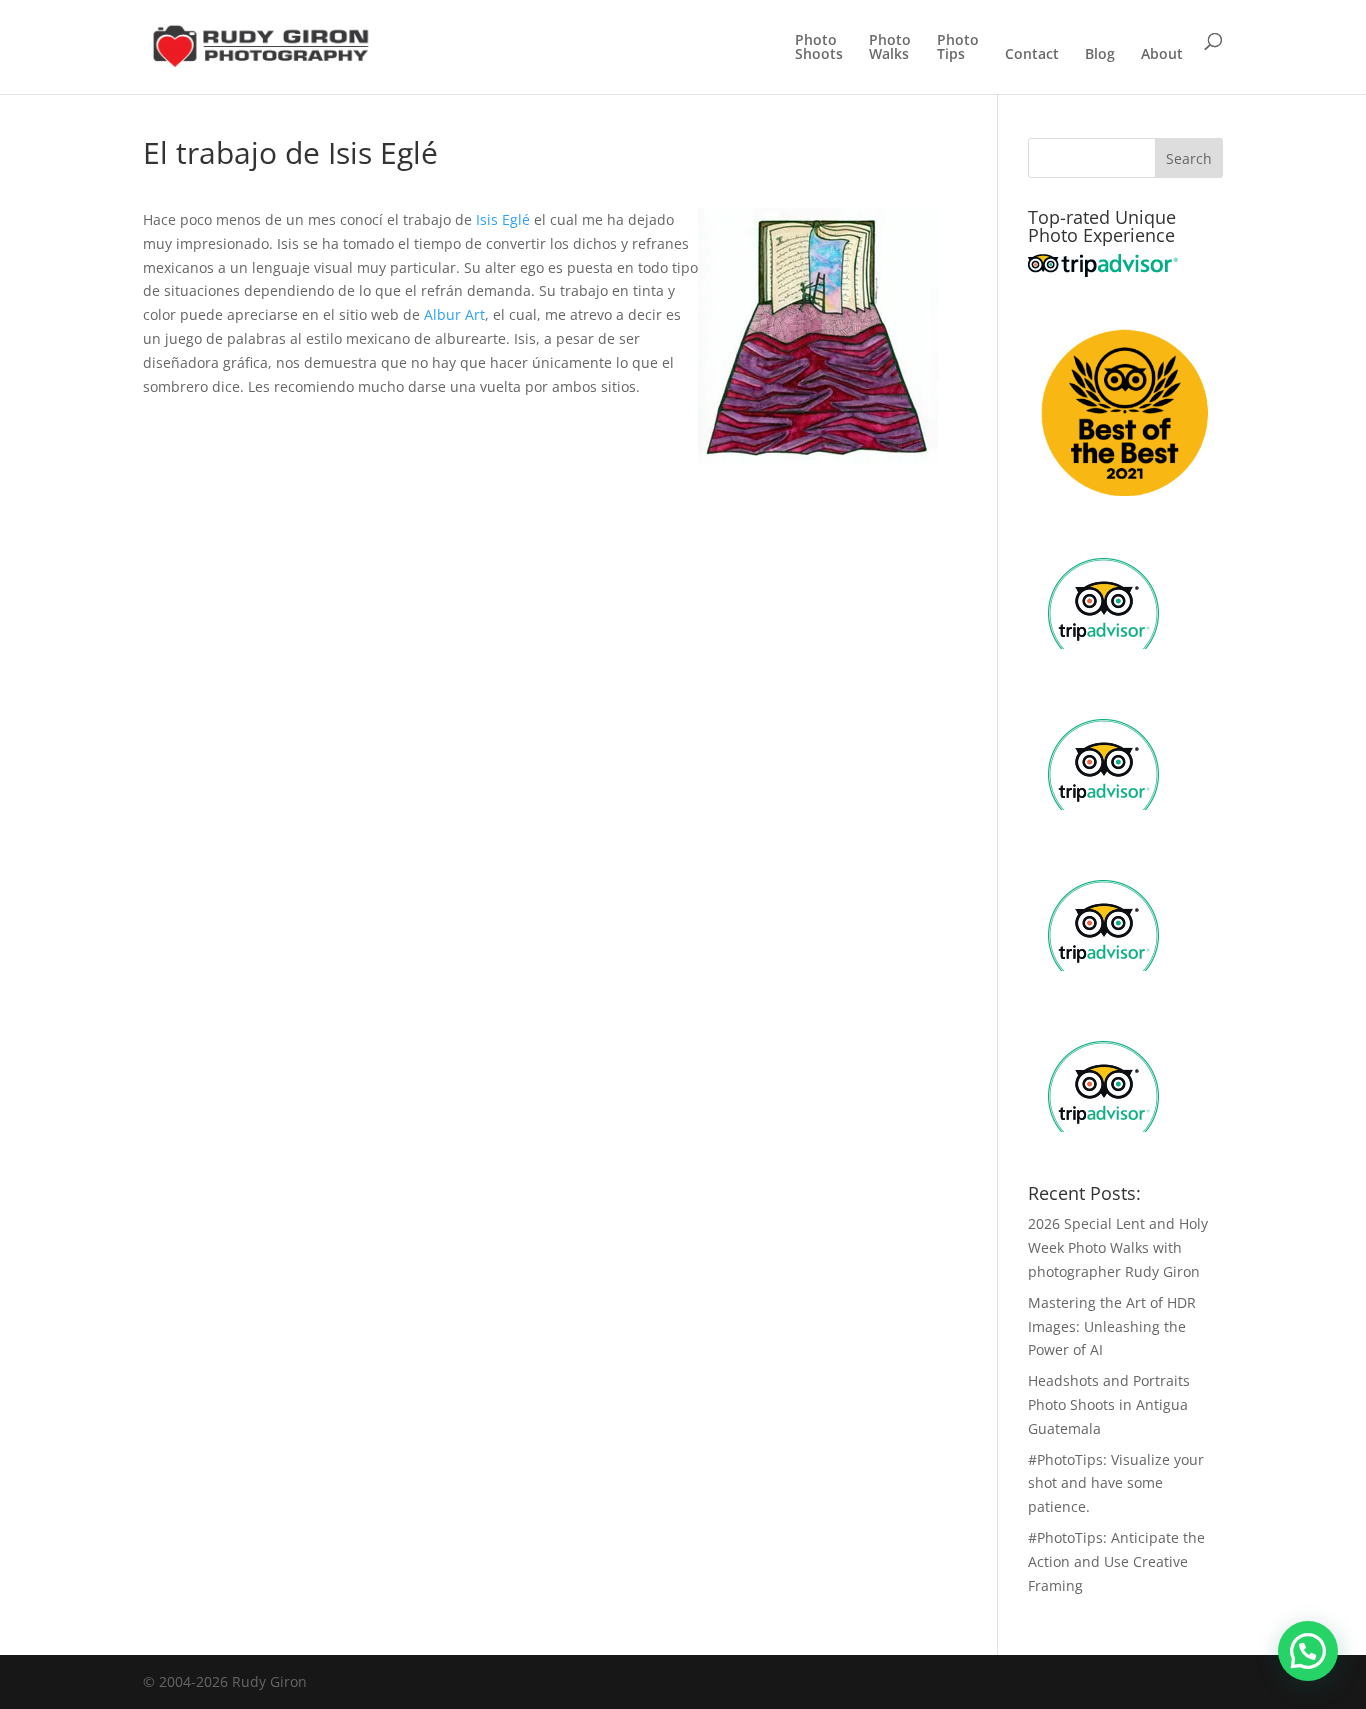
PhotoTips (958, 48)
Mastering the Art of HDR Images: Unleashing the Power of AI (1112, 1326)
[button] (1308, 1651)
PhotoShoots (819, 48)
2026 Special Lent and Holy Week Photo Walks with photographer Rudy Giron (1118, 1247)
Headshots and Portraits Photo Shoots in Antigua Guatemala (1109, 1404)
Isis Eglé (503, 219)
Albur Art (454, 314)
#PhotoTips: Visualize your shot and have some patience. (1116, 1483)
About (1162, 55)
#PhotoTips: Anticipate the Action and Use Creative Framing (1116, 1561)
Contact (1032, 55)
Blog (1100, 55)
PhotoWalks (890, 48)
